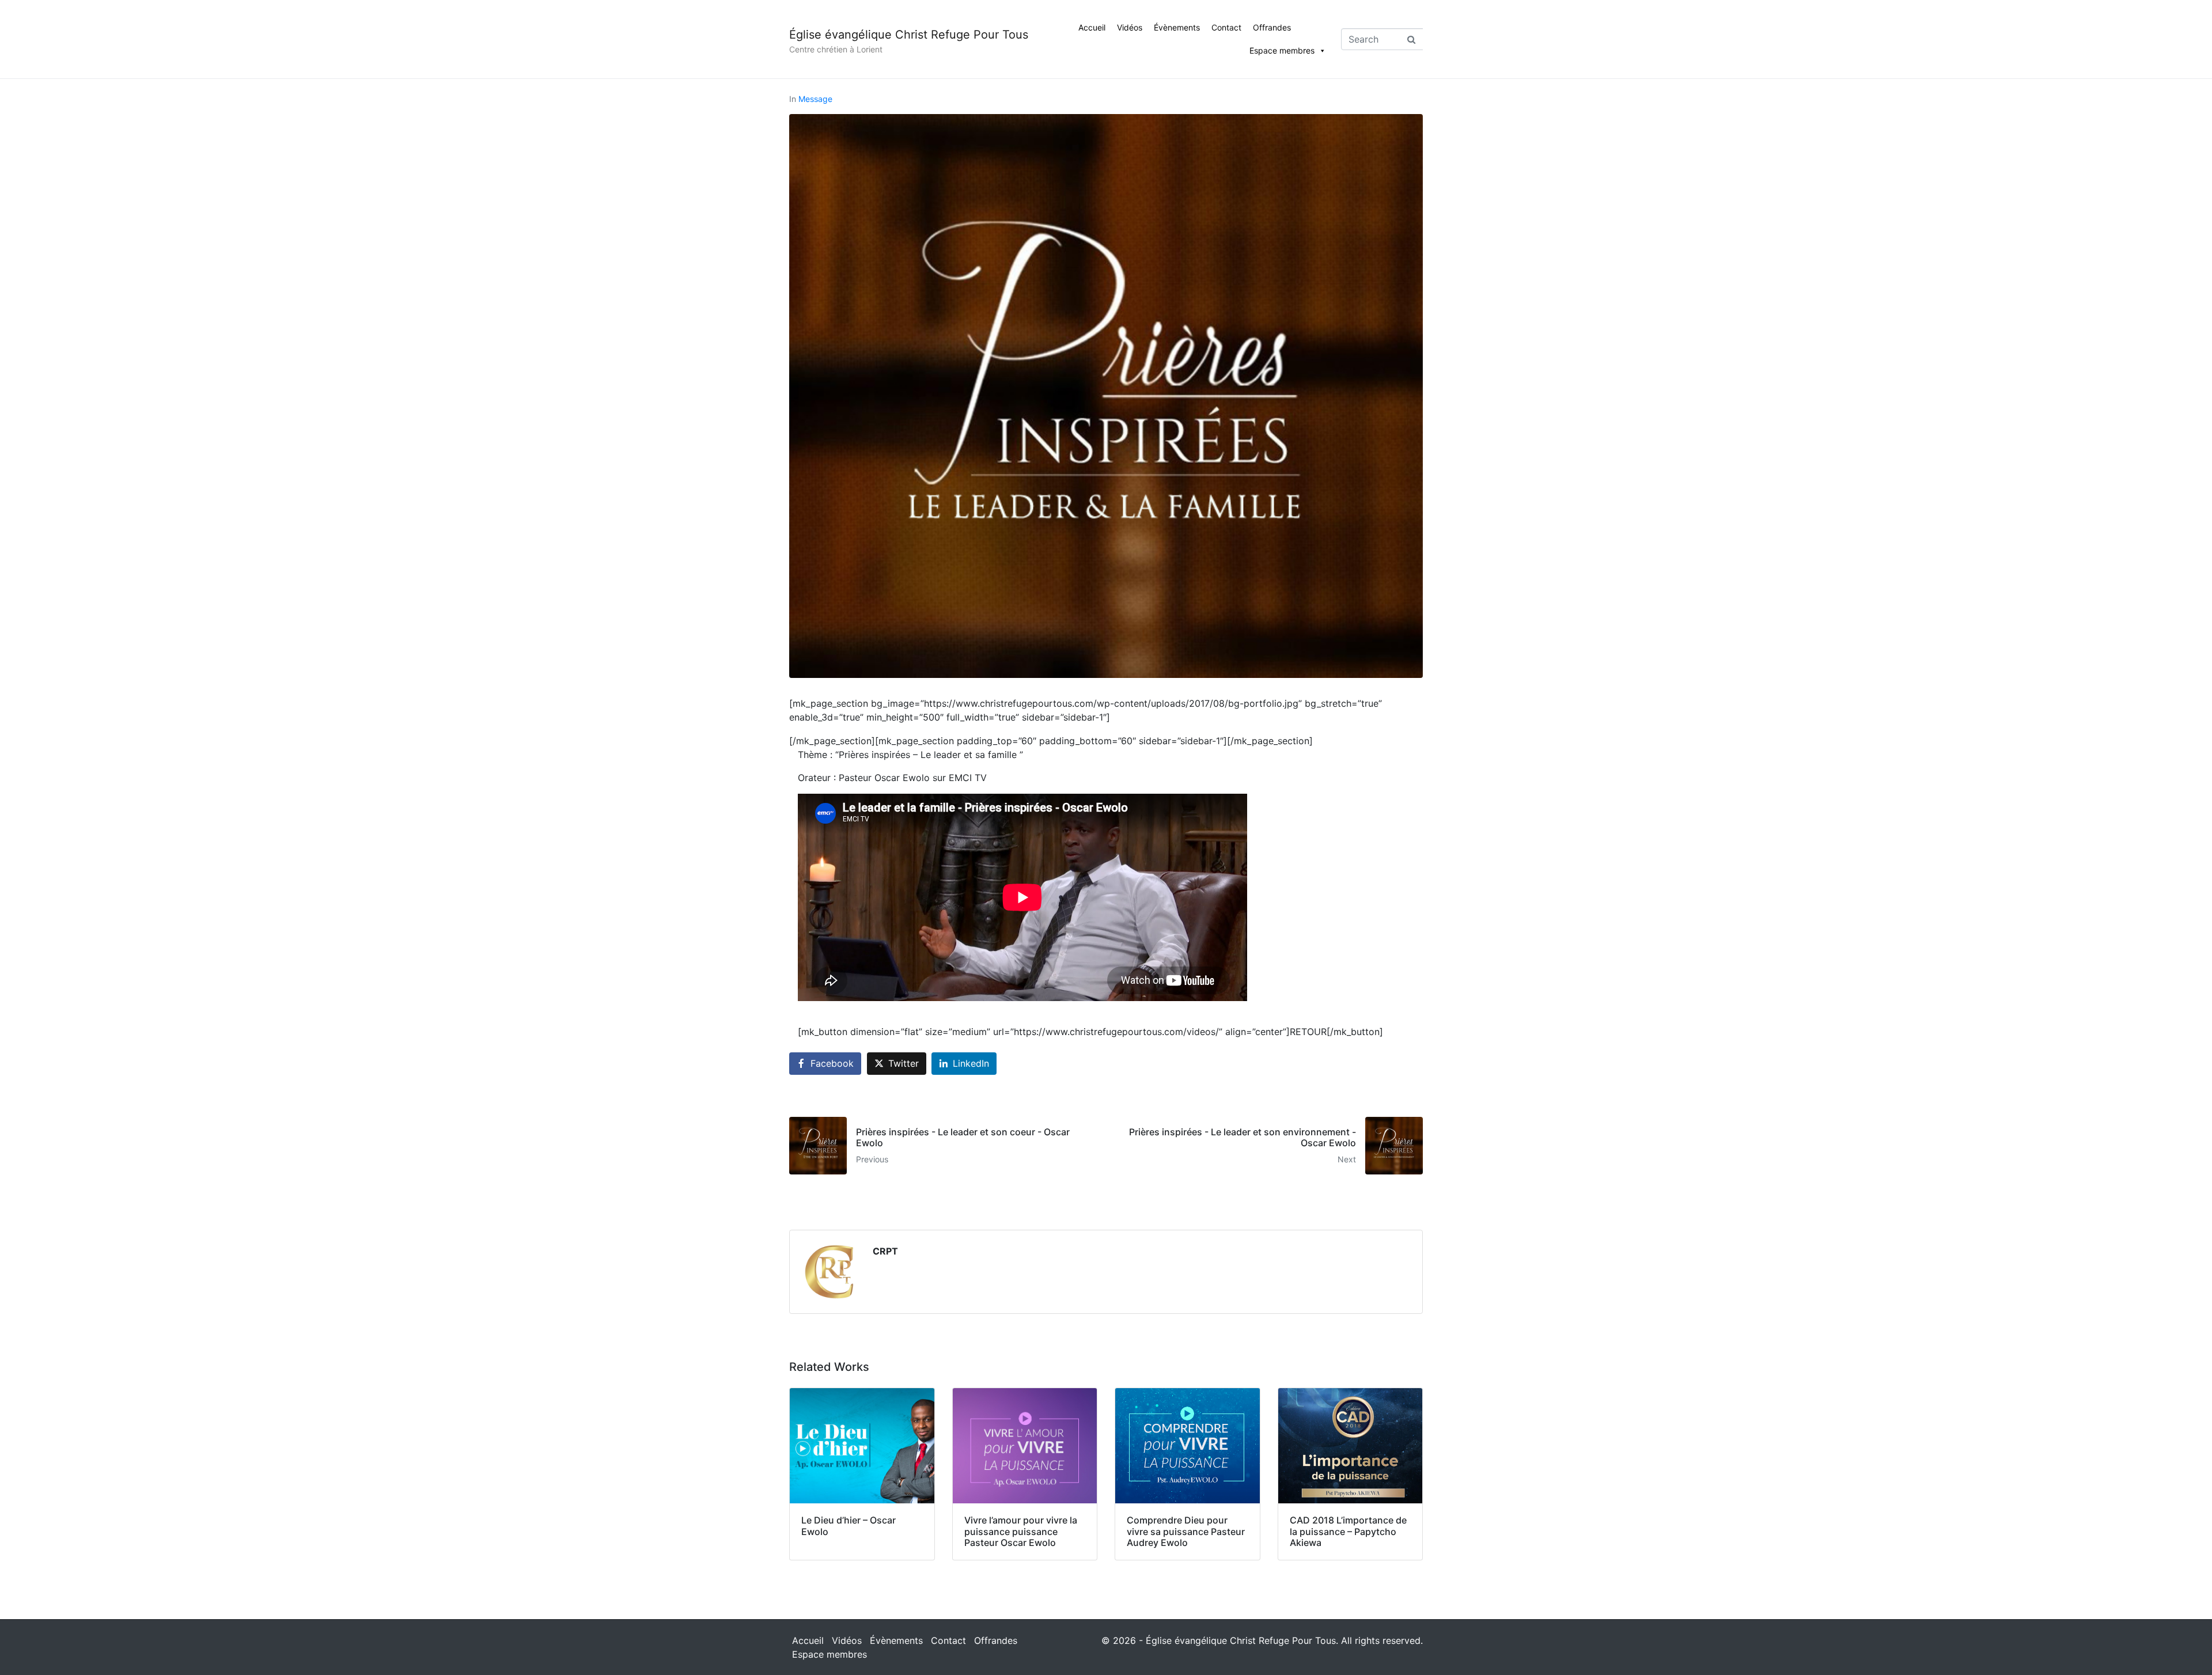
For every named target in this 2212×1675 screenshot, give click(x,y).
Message (815, 99)
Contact (1226, 27)
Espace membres (1282, 50)
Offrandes (1272, 27)
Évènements (1177, 27)
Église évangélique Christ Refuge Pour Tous (909, 35)
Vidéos (1130, 27)
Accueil (1092, 27)
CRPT (885, 1251)
